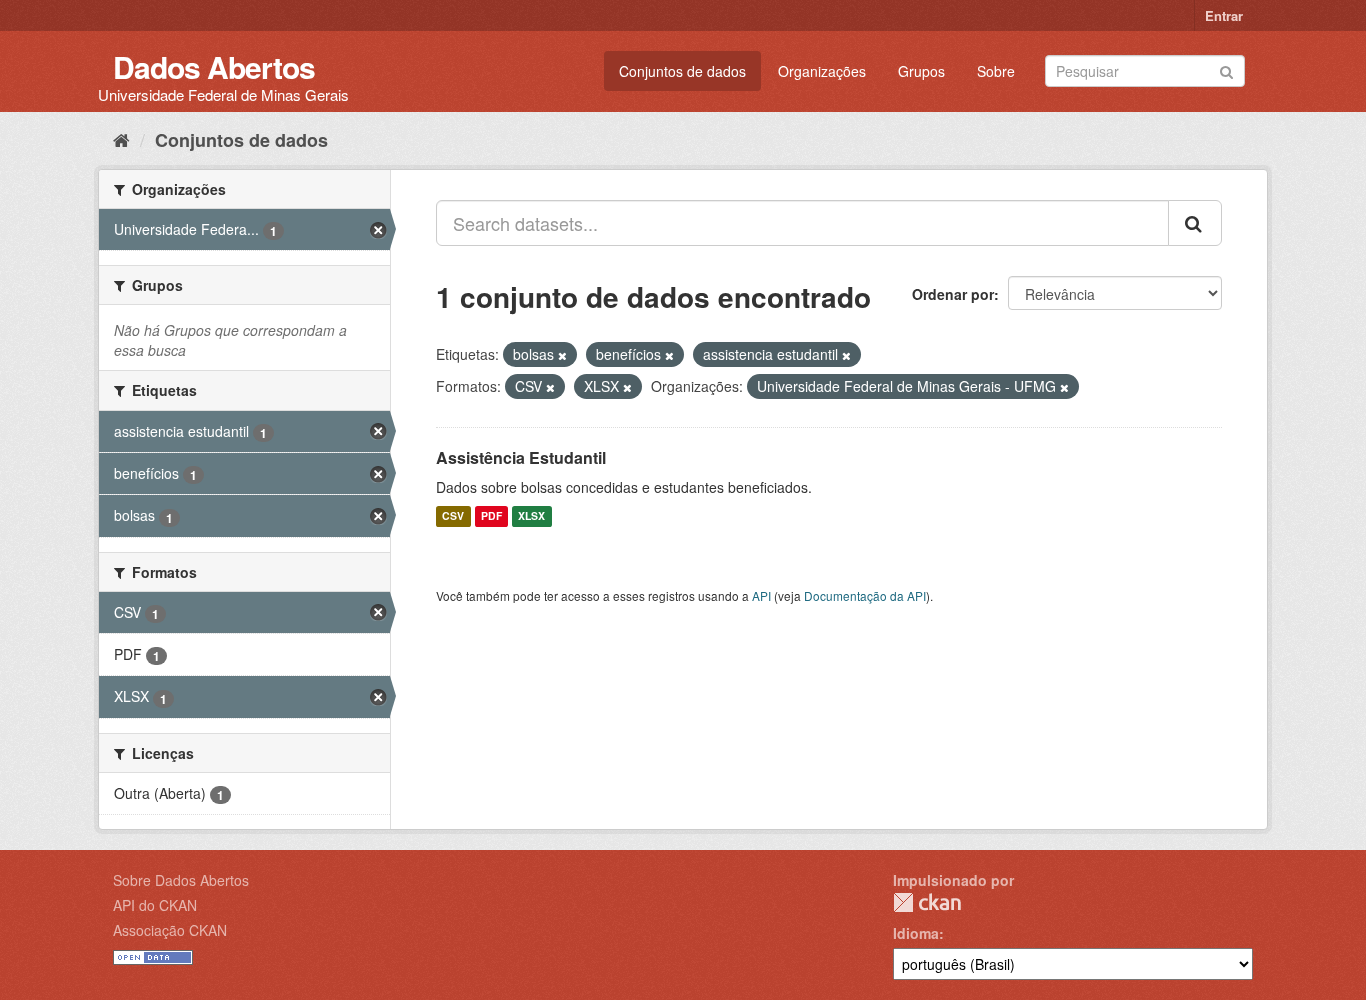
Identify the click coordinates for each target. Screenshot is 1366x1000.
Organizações (822, 71)
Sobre (996, 71)
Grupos (921, 71)
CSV (453, 516)
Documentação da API (865, 595)
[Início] (121, 139)
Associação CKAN (170, 930)
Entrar (1224, 15)
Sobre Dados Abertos (181, 880)
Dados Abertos (214, 66)
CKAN (927, 902)
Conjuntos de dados (682, 71)
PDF (491, 516)
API (761, 595)
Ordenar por (953, 294)
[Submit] (1226, 69)
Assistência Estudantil (521, 457)
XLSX (531, 516)
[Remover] (562, 355)
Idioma (916, 933)
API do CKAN (155, 905)
